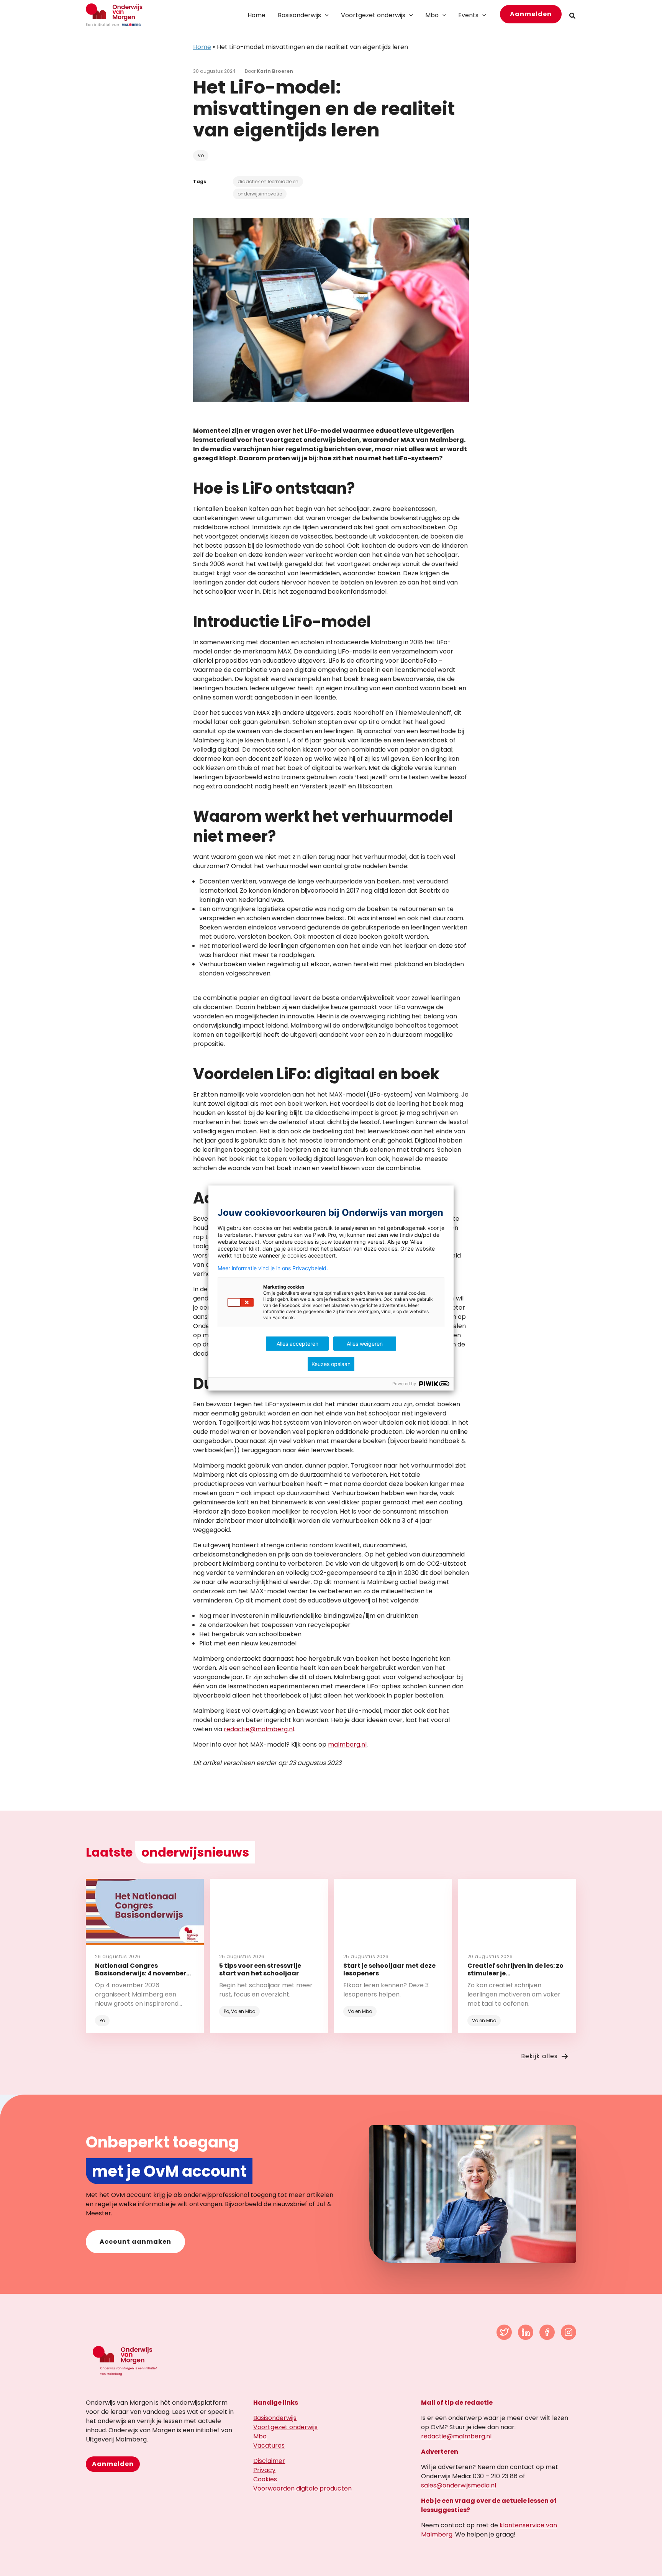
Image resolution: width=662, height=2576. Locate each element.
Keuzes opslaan (331, 1364)
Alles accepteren (297, 1344)
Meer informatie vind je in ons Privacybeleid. (273, 1268)
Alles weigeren (365, 1344)
